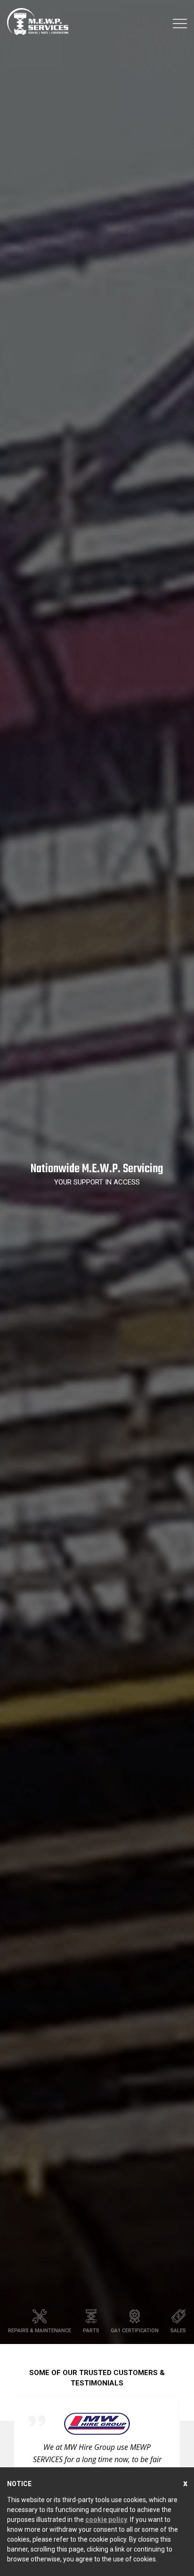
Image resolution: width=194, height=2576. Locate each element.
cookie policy (106, 2520)
